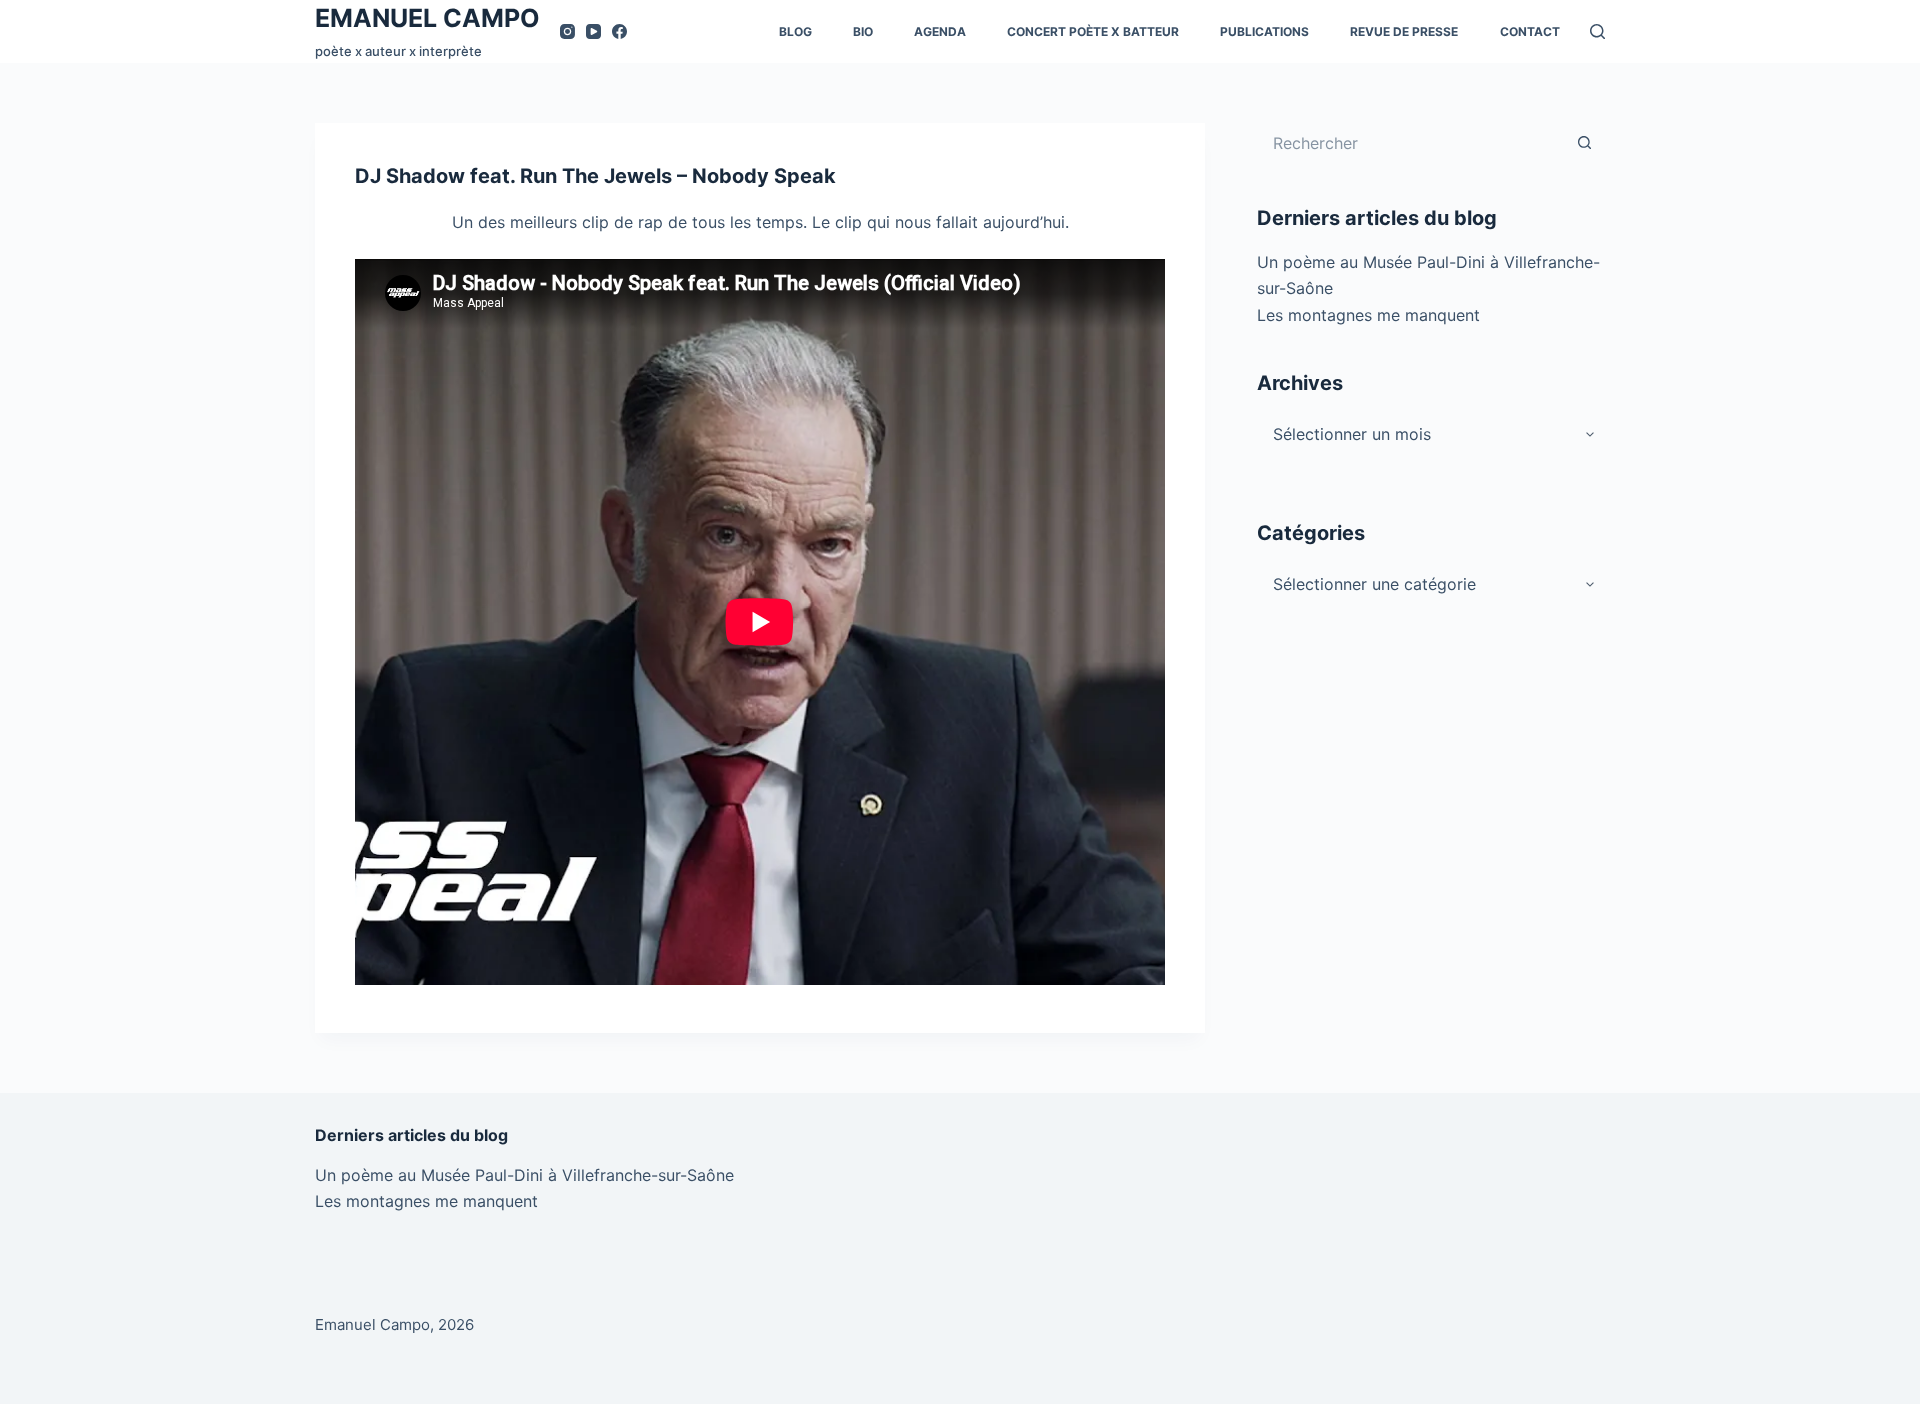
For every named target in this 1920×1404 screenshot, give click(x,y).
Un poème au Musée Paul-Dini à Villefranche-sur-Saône (524, 1175)
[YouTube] (593, 31)
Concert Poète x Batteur (1093, 31)
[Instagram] (567, 31)
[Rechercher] (1597, 31)
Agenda (940, 31)
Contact (1530, 31)
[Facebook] (619, 31)
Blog (795, 31)
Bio (863, 31)
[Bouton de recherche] (1585, 143)
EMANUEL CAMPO (427, 18)
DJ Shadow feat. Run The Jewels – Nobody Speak (595, 176)
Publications (1264, 31)
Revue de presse (1404, 31)
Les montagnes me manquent (1368, 315)
